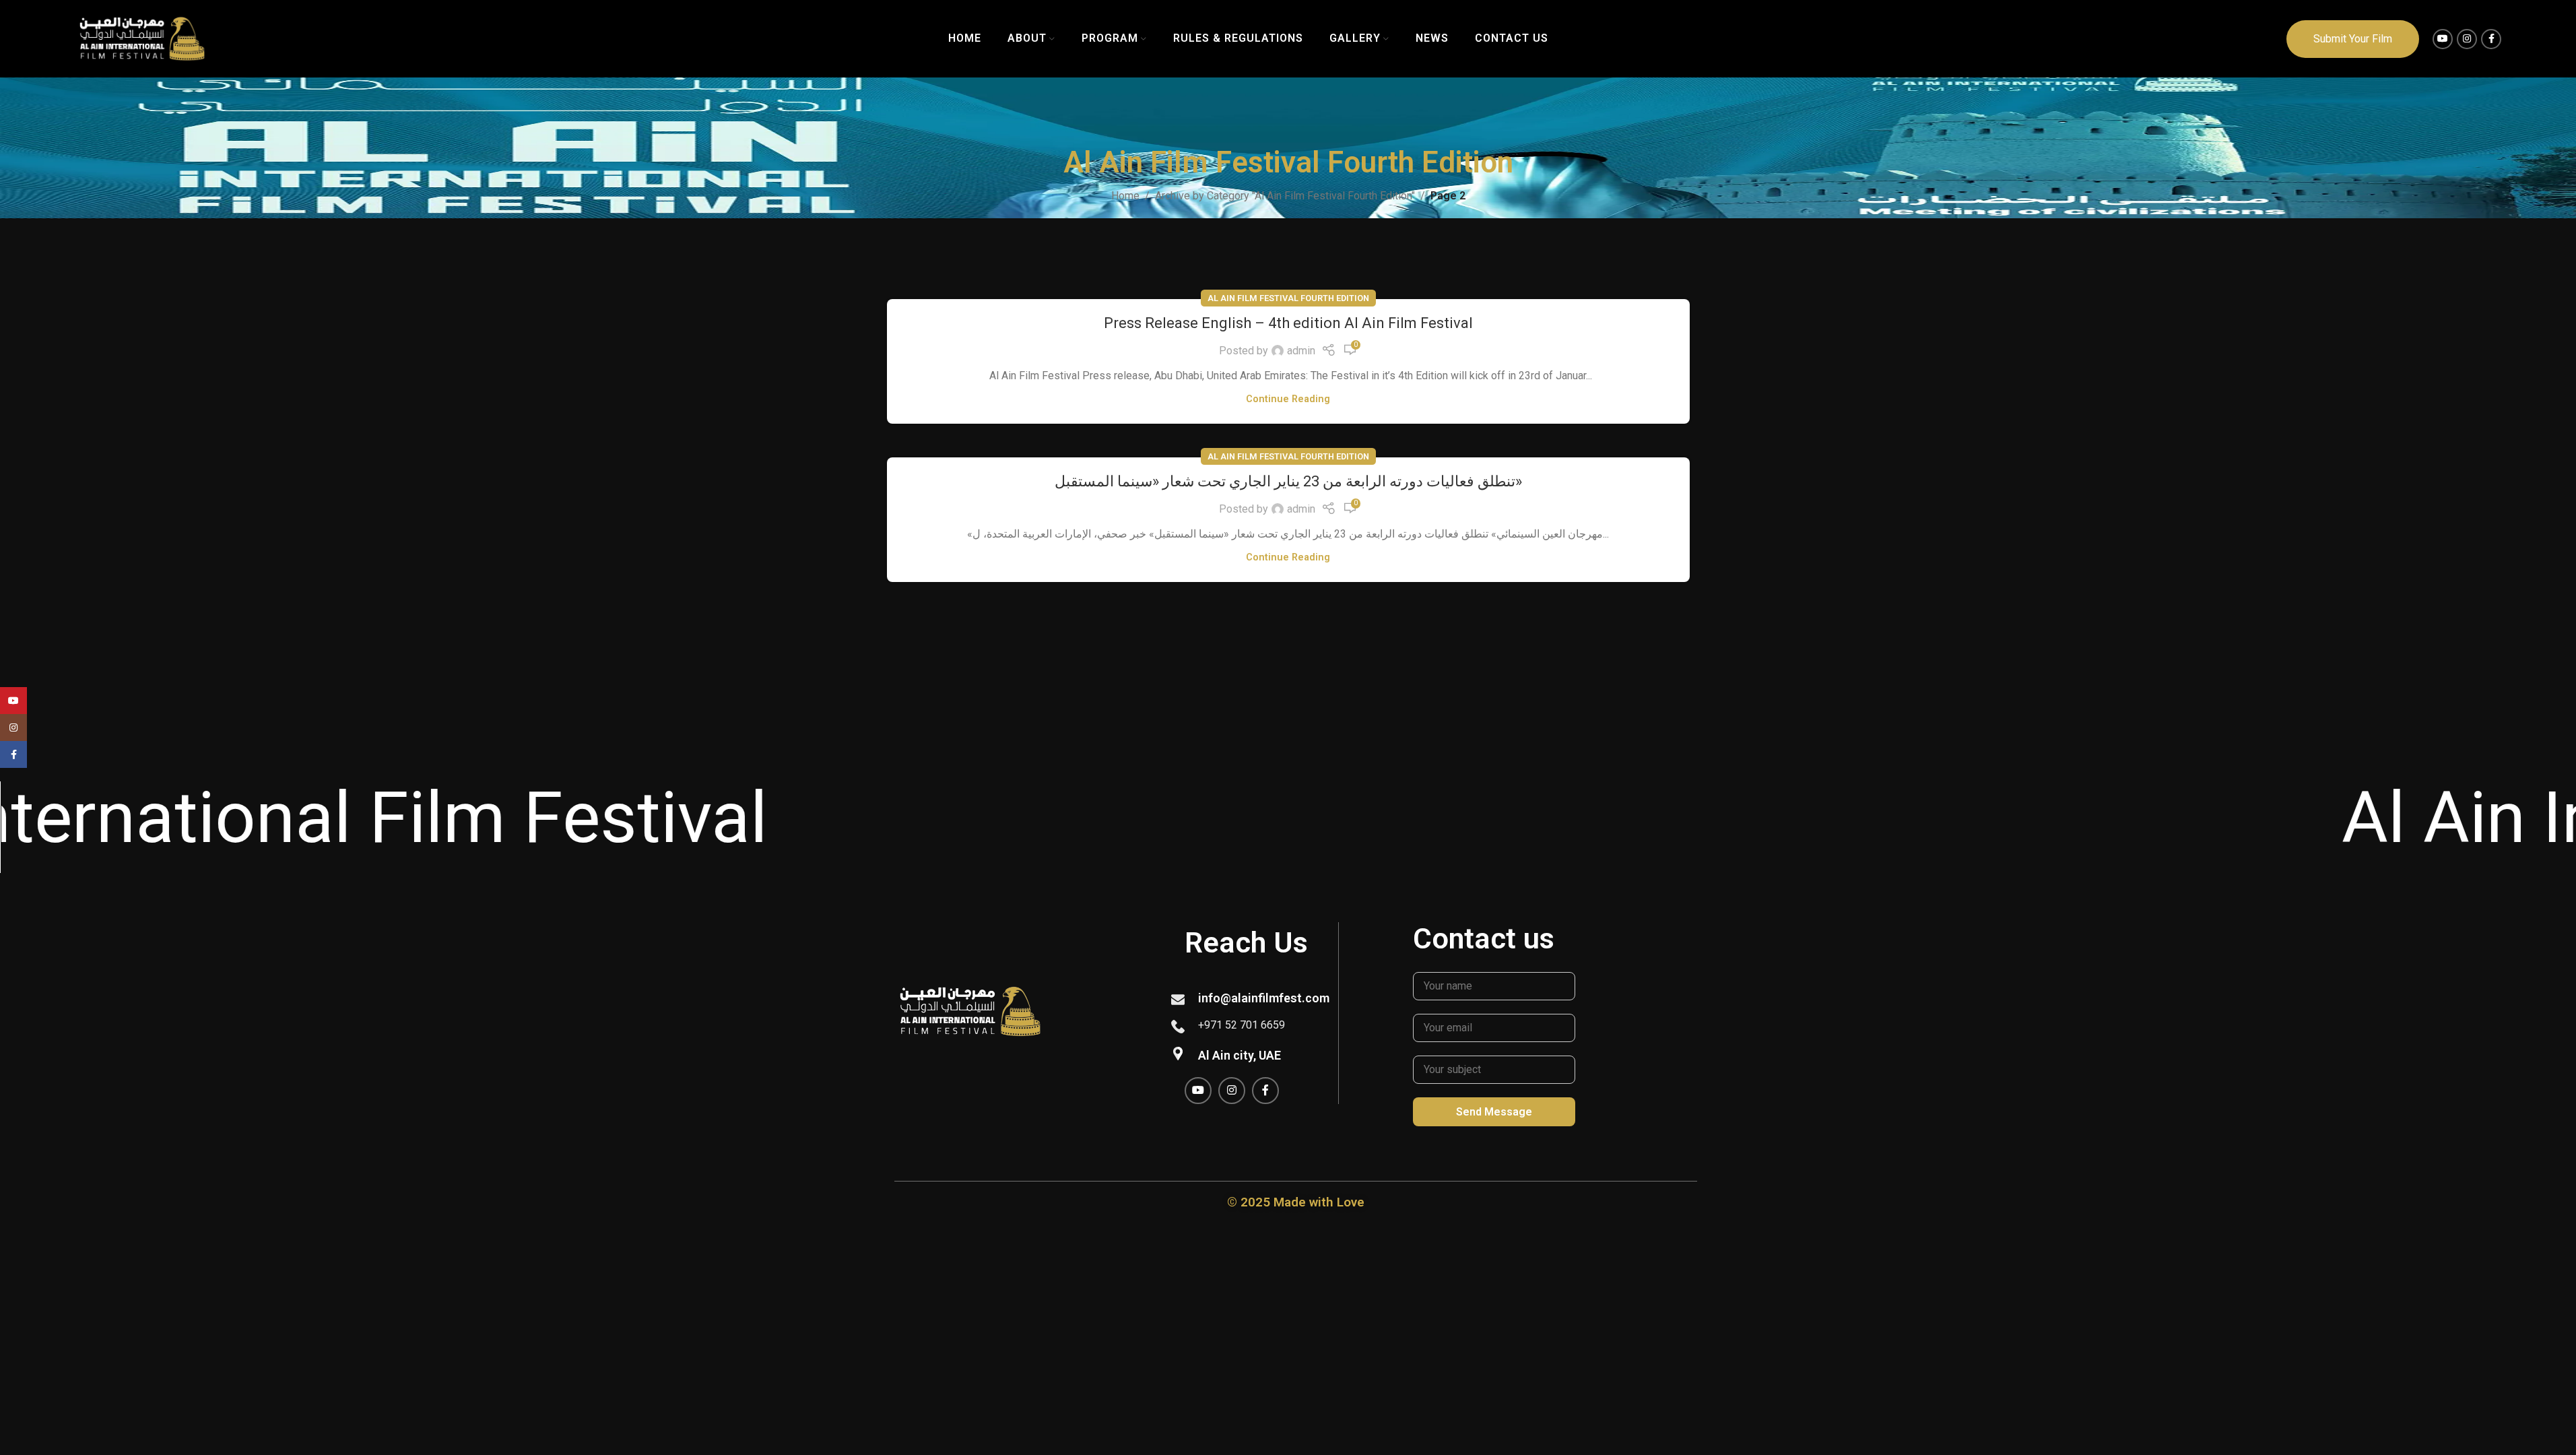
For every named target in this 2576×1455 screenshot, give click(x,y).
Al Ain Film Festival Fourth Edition (1288, 298)
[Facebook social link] (2491, 39)
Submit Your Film (2353, 39)
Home (1125, 196)
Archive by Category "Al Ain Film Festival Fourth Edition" (1285, 196)
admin (1301, 351)
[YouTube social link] (2443, 39)
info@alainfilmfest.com (1264, 998)
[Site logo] (142, 38)
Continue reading (1288, 399)
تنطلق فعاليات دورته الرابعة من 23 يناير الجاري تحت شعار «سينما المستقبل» (1288, 481)
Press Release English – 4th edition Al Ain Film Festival (1288, 323)
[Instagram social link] (2467, 39)
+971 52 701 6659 (1242, 1025)
